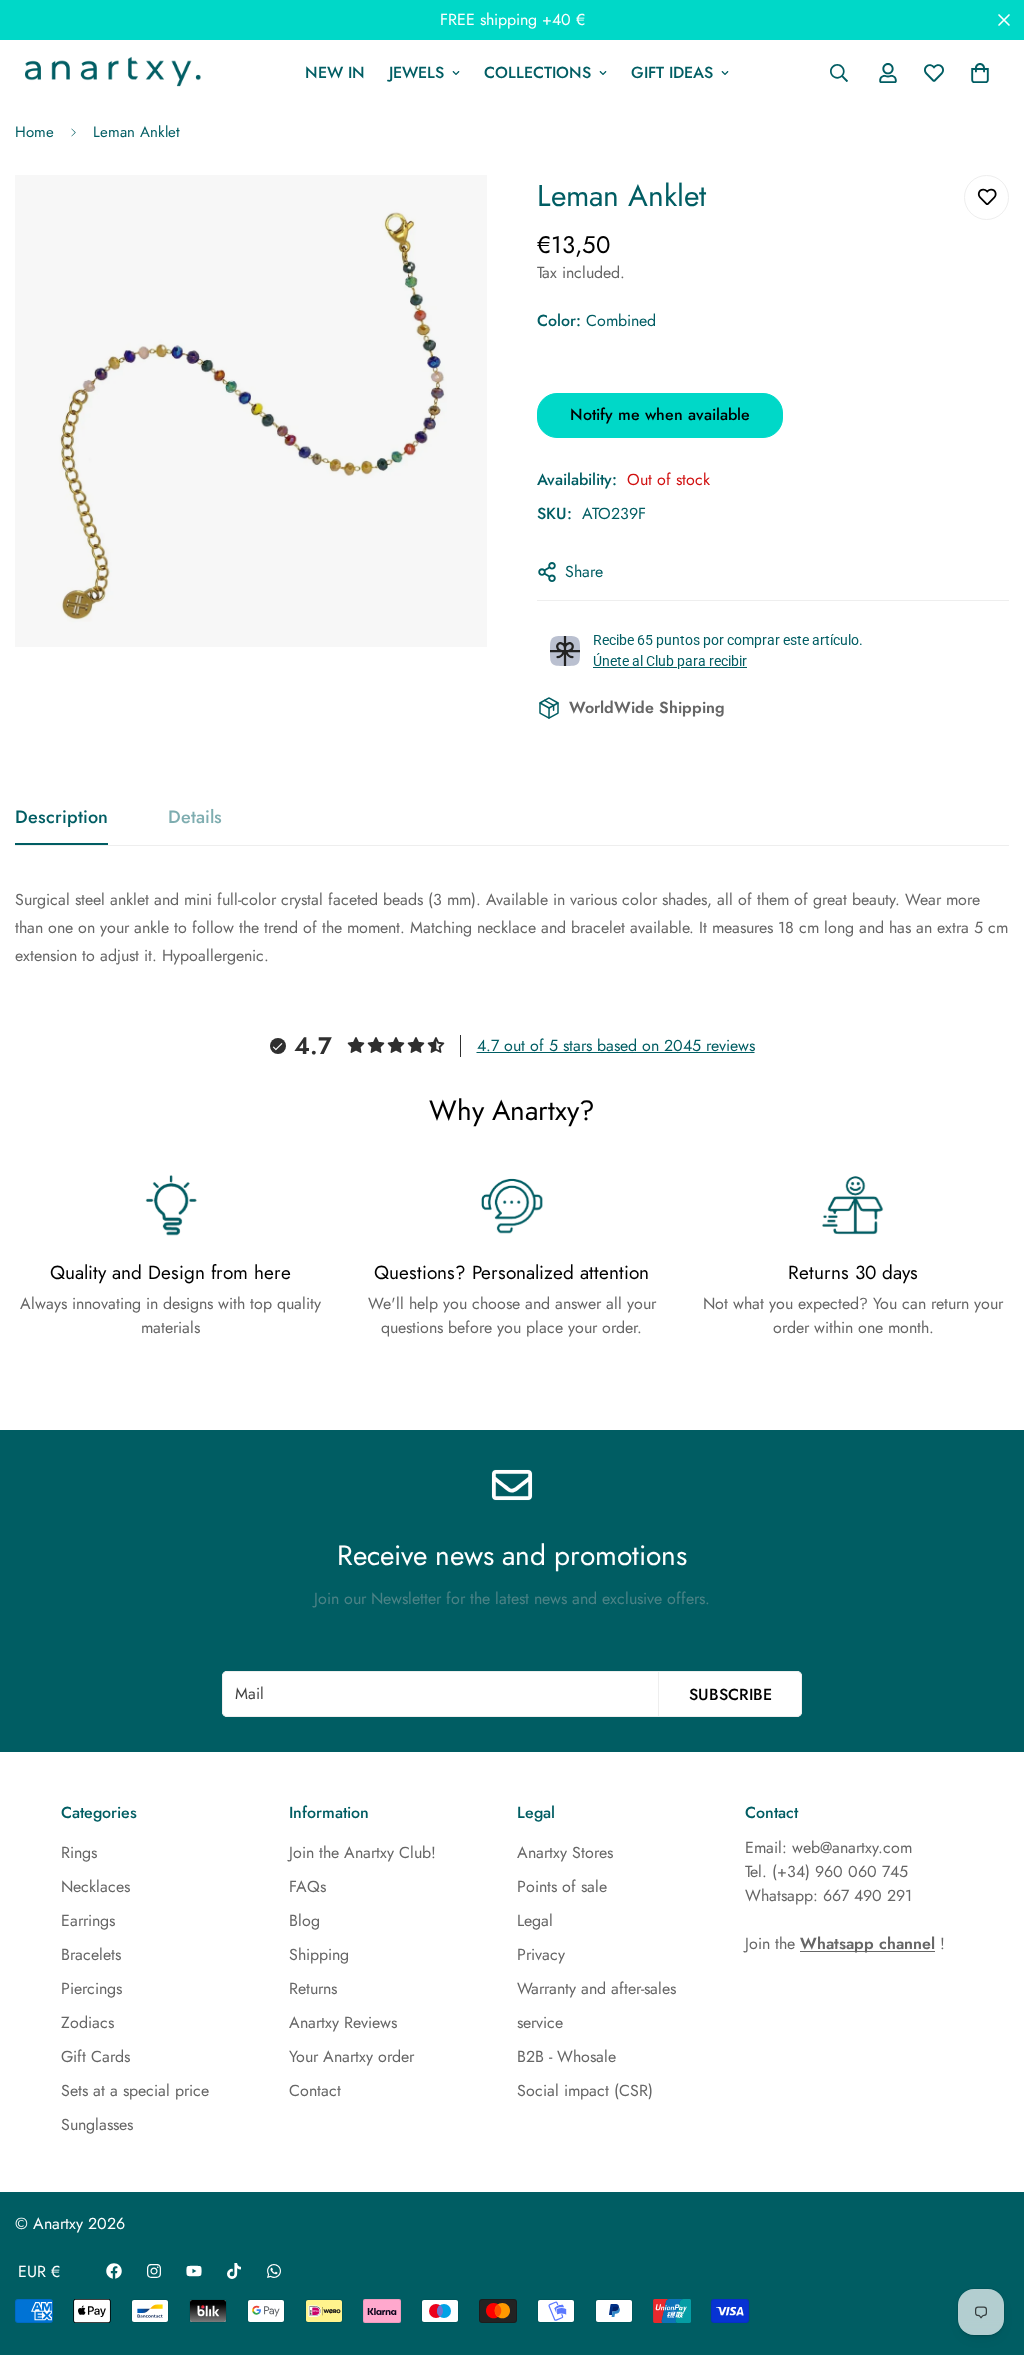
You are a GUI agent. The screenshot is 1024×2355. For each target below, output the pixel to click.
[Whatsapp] (274, 2271)
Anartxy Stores (565, 1852)
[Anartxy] (110, 73)
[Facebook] (114, 2271)
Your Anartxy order (351, 2056)
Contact (315, 2090)
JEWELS (416, 72)
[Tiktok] (234, 2271)
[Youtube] (194, 2271)
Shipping (319, 1954)
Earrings (88, 1920)
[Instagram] (154, 2271)
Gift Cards (95, 2056)
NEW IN (335, 72)
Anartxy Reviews (343, 2022)
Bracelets (91, 1954)
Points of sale (562, 1886)
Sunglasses (97, 2124)
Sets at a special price (135, 2090)
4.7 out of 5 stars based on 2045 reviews (616, 1045)
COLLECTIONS (537, 72)
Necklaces (95, 1886)
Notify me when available (660, 414)
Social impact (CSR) (585, 2090)
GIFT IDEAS (672, 72)
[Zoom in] (449, 217)
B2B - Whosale (566, 2056)
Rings (79, 1852)
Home (34, 132)
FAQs (307, 1886)
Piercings (91, 1988)
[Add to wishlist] (986, 197)
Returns (313, 1988)
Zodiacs (87, 2022)
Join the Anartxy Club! (362, 1852)
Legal (535, 1920)
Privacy (541, 1954)
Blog (304, 1920)
